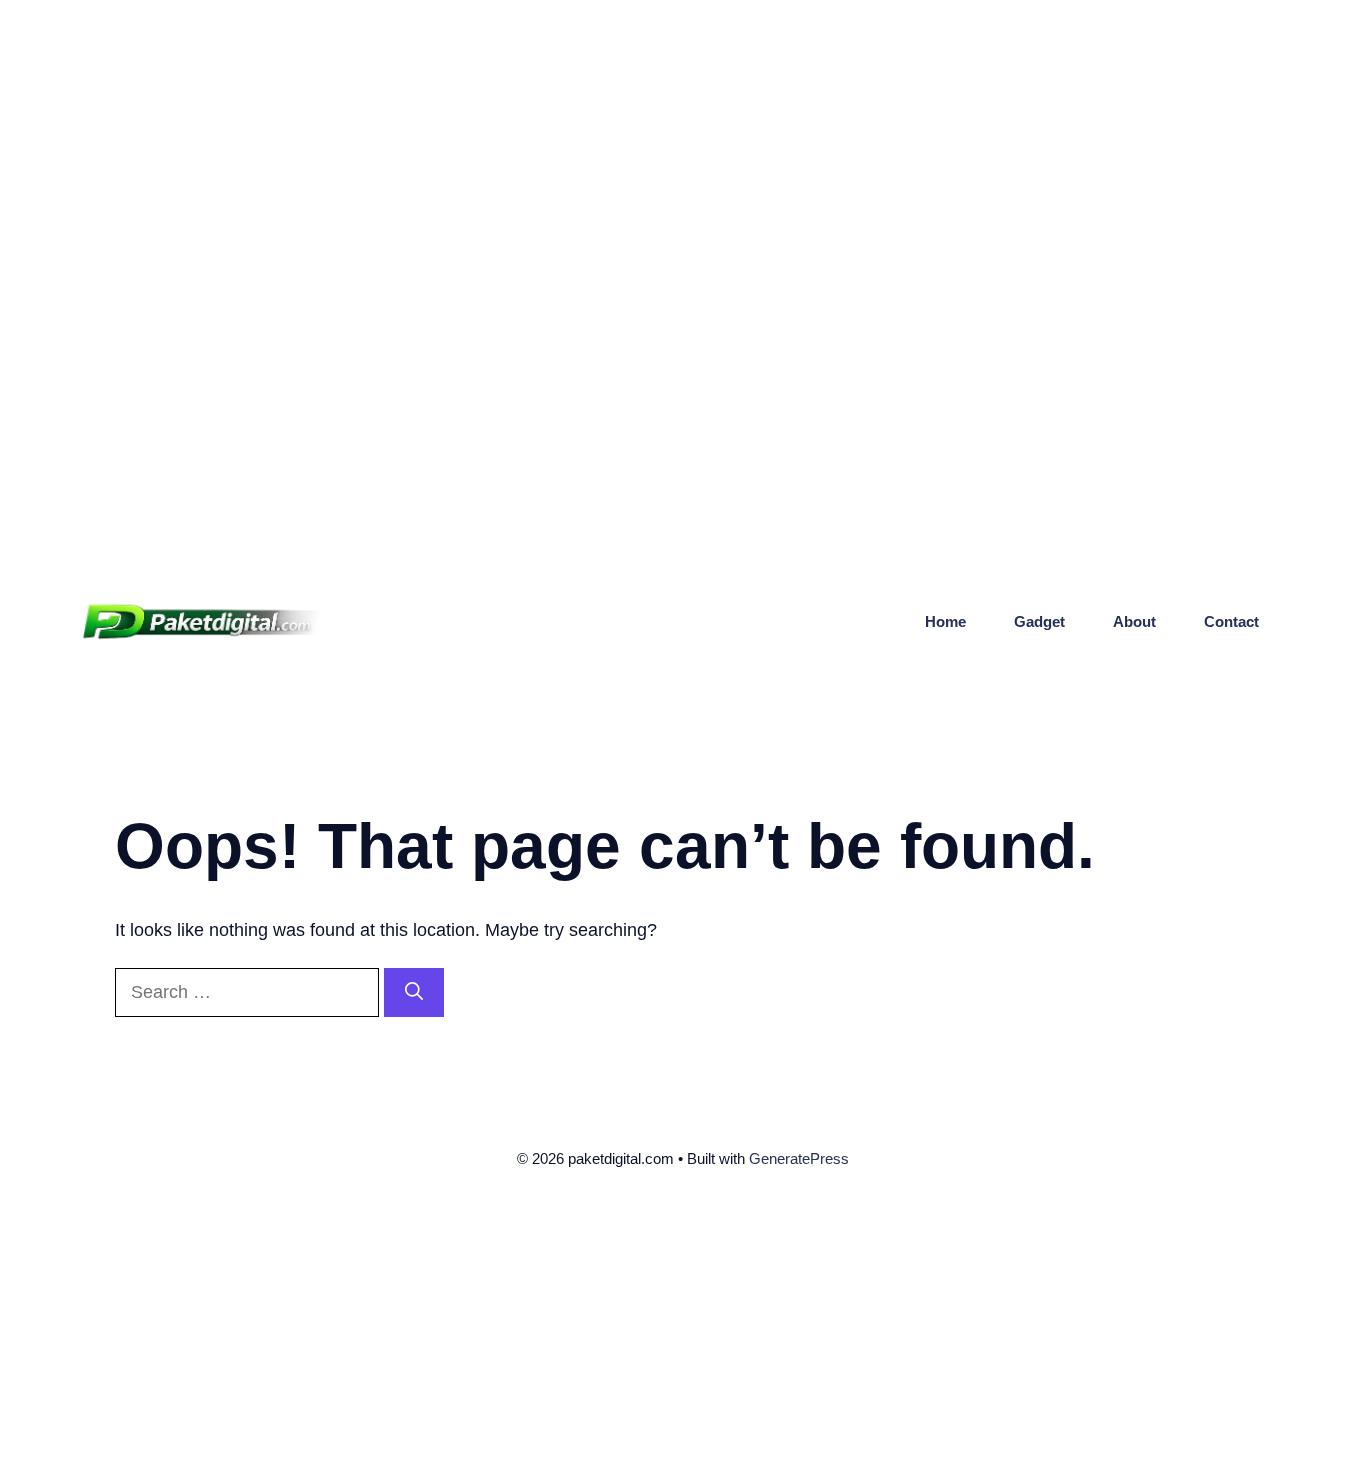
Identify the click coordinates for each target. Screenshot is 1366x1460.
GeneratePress (799, 1158)
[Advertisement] (600, 140)
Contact (1231, 621)
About (1134, 621)
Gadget (1039, 621)
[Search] (414, 992)
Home (945, 621)
